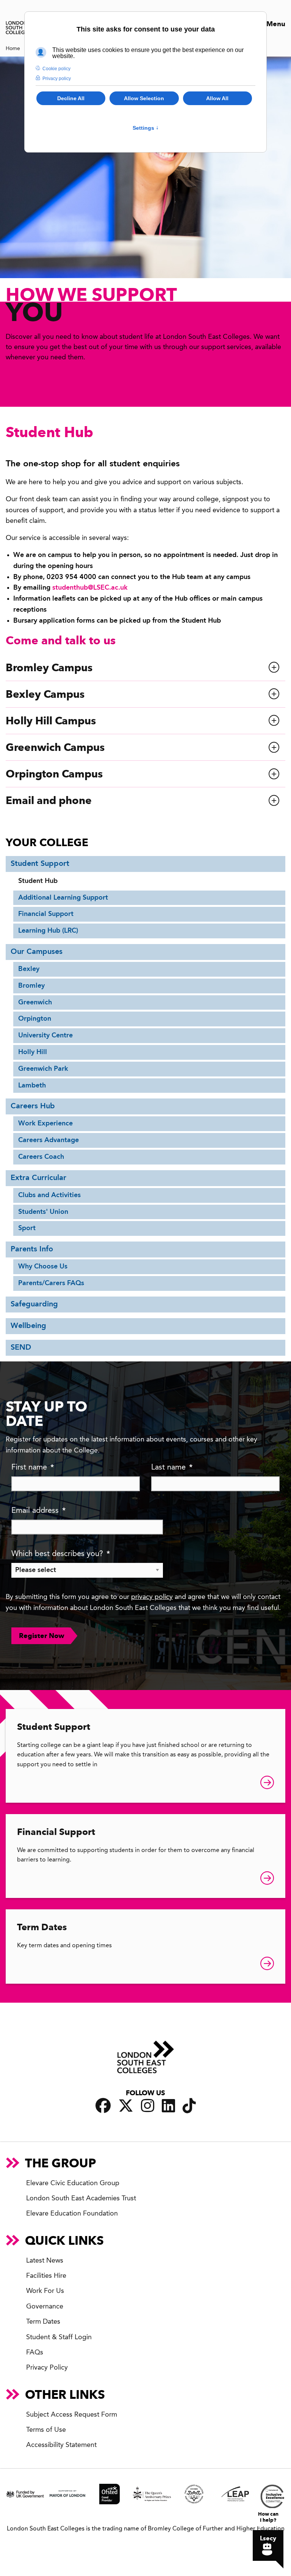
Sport (27, 1228)
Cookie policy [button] (56, 69)
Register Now (42, 1636)
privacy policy (152, 1597)
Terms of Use (46, 2430)
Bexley (29, 969)
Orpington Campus (54, 774)
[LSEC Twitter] (126, 2106)
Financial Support (46, 914)
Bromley (31, 986)
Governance (45, 2307)
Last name (172, 1468)
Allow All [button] (217, 98)
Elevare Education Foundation (72, 2214)
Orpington (35, 1019)
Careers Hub (33, 1106)
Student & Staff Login (59, 2337)
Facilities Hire (46, 2276)
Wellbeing (28, 1326)
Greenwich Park (43, 1069)
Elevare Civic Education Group (73, 2183)
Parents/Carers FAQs (51, 1283)
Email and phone (49, 800)
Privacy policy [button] (57, 79)
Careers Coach (41, 1157)
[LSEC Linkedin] (168, 2106)
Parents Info (32, 1249)
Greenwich (35, 1002)
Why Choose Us (43, 1267)
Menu (275, 24)
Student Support (40, 864)
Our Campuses (37, 952)
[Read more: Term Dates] (267, 1965)
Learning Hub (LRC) (48, 931)
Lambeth (32, 1086)
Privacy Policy (47, 2368)
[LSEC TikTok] (189, 2106)
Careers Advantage (48, 1140)
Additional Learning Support (63, 898)
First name (33, 1468)
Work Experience (45, 1124)
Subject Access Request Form (72, 2415)
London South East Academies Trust (81, 2198)
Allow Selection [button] (144, 98)
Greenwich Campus (55, 747)
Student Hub (38, 881)
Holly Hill (33, 1052)
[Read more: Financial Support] (267, 1880)
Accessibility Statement (61, 2445)
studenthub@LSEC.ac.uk (90, 588)
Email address (38, 1511)
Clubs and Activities (49, 1195)
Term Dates (42, 1927)
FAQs (35, 2353)
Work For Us (45, 2291)
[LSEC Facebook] (103, 2106)
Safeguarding (34, 1305)
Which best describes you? (61, 1554)
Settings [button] (146, 128)
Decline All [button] (71, 98)
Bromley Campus (49, 668)
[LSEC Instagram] (148, 2106)
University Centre (45, 1035)
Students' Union (43, 1212)
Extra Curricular (38, 1178)
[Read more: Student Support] (267, 1784)
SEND (21, 1348)
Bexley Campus (45, 694)
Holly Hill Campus (51, 721)
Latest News (45, 2261)
